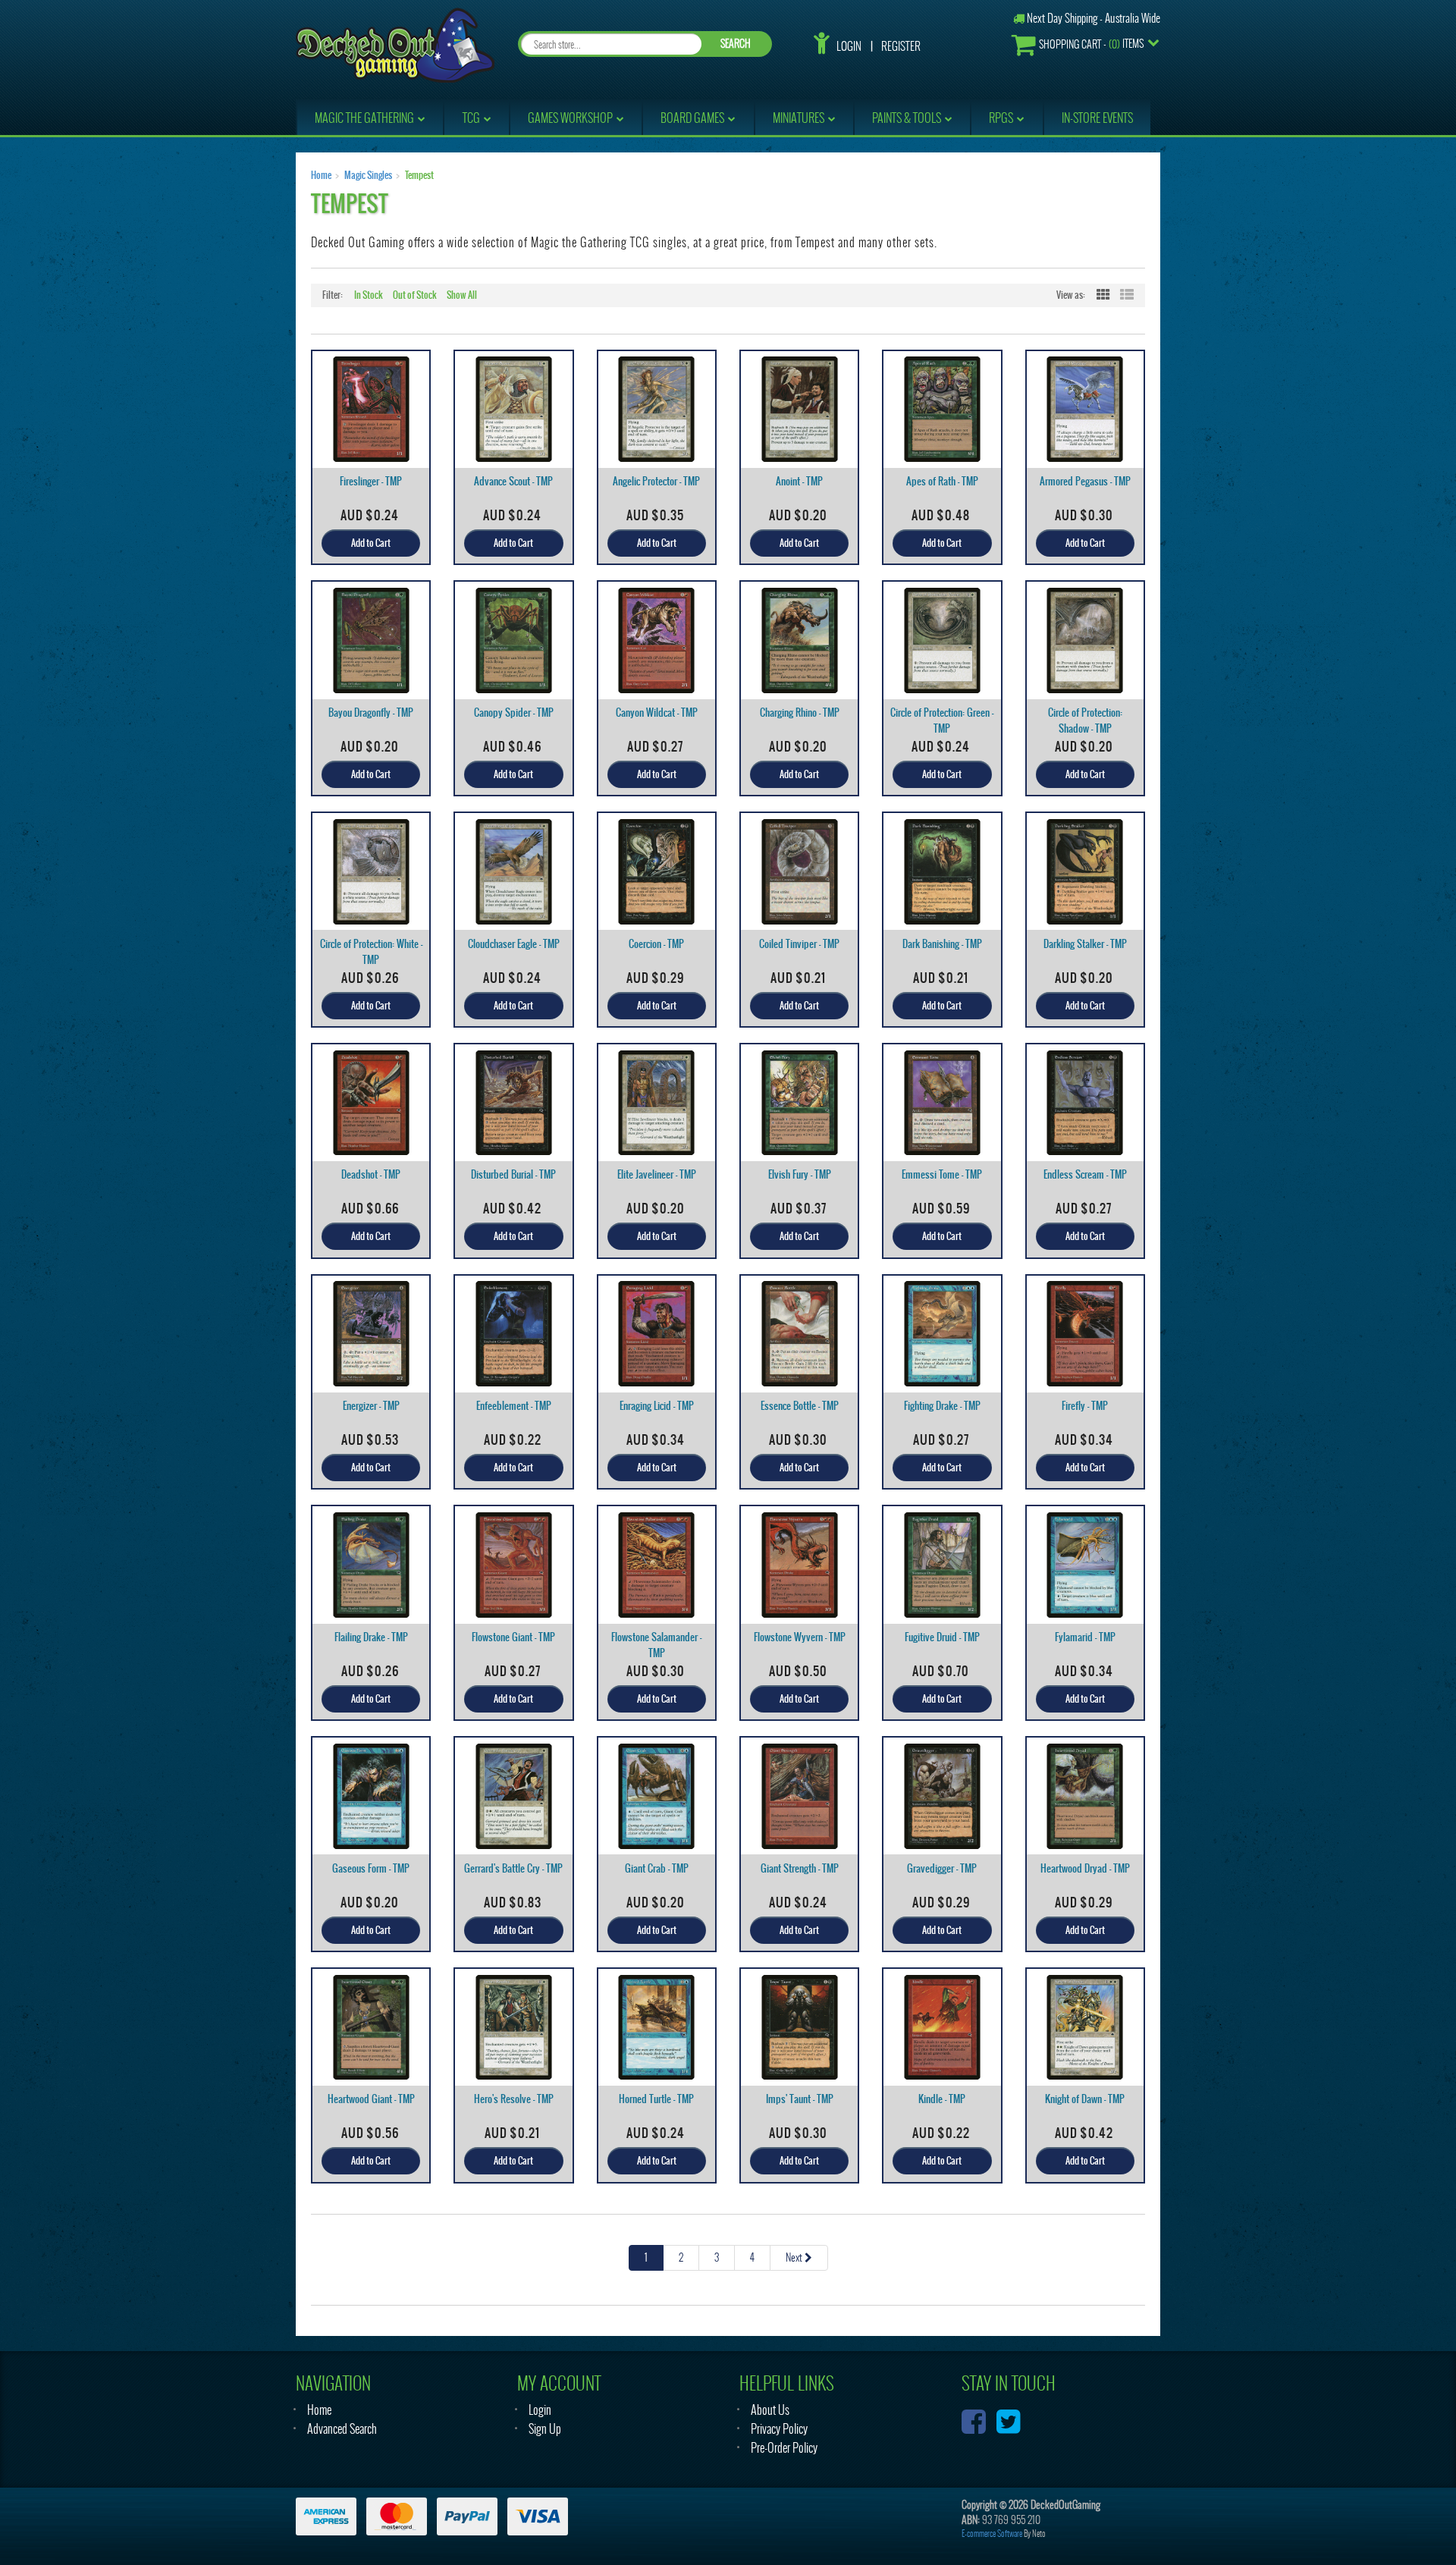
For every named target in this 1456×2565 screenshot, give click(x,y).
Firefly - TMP (1085, 1406)
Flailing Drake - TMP (371, 1637)
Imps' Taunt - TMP (800, 2099)
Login (849, 46)
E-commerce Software (992, 2534)
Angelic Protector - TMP (656, 481)
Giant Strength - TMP (800, 1868)
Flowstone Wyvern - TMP (800, 1637)
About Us (770, 2410)
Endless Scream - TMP (1085, 1174)
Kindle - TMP (942, 2099)
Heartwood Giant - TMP (371, 2099)
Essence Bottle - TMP (800, 1406)
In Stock (369, 295)
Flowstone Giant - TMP (513, 1637)
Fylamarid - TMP (1085, 1637)
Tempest (419, 175)
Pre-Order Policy (784, 2448)
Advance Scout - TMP (513, 481)
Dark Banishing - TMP (942, 944)
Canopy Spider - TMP (514, 713)
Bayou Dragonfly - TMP (371, 713)
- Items (1091, 44)
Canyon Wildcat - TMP (657, 713)
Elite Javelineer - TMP (657, 1174)
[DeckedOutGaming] (395, 44)
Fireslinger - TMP (371, 481)
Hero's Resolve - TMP (514, 2099)
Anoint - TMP (799, 481)
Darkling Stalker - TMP (1085, 944)
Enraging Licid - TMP (657, 1406)
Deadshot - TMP (371, 1174)
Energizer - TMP (371, 1406)
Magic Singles (368, 175)
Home (321, 175)
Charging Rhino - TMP (800, 713)
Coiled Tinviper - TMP (799, 944)
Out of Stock (415, 295)
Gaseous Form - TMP (371, 1868)
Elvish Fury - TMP (800, 1174)
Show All (462, 295)
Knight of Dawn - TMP (1085, 2099)
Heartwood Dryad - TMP (1085, 1868)
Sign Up (545, 2429)
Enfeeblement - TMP (514, 1406)
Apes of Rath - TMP (942, 481)
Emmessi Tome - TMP (942, 1174)
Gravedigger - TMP (942, 1868)
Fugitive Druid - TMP (942, 1637)
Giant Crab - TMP (657, 1868)
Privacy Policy (779, 2429)
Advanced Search (342, 2429)
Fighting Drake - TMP (942, 1406)
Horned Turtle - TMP (656, 2099)
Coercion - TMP (656, 944)
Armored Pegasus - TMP (1085, 481)
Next (795, 2257)
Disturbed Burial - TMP (513, 1174)
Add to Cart (371, 543)
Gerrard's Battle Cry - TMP (513, 1868)
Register (901, 46)
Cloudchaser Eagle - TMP (514, 944)
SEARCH (736, 44)
